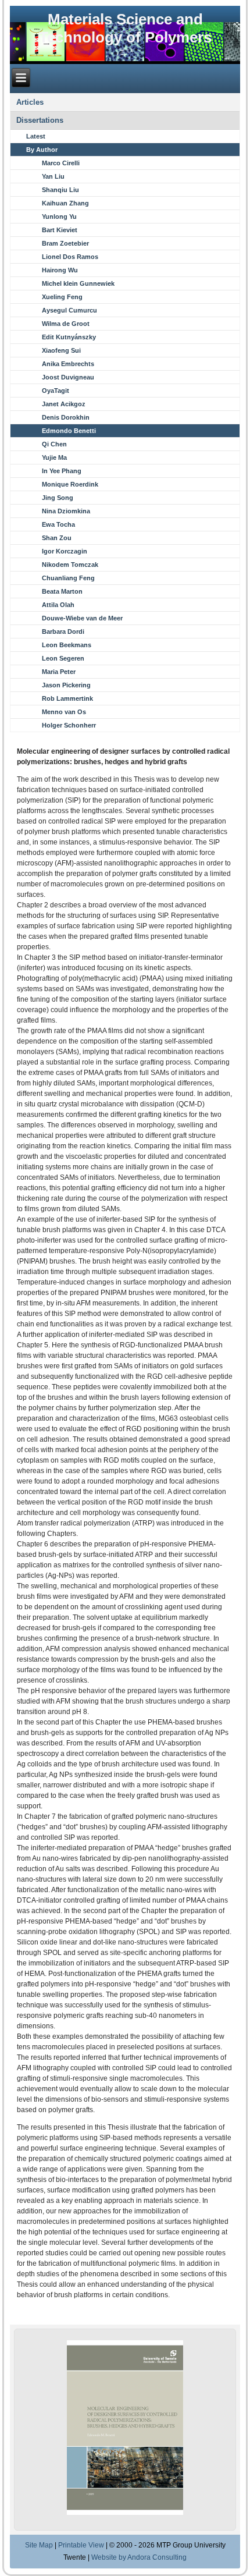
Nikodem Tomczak (70, 565)
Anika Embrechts (68, 364)
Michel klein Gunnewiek (78, 283)
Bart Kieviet (60, 230)
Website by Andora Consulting (139, 2557)
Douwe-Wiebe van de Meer (82, 618)
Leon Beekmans (67, 645)
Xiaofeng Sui (61, 350)
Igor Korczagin (65, 551)
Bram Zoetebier (65, 243)
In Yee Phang (62, 471)
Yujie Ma (54, 457)
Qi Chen (54, 444)
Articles (30, 102)
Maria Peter (59, 672)
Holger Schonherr (69, 725)
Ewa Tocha (58, 524)
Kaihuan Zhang (65, 203)
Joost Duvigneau (68, 377)
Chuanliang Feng (68, 578)
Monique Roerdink (70, 484)
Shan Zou (57, 538)
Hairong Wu (60, 270)
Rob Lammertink (67, 698)
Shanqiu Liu (60, 190)
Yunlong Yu (59, 217)
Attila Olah (58, 605)
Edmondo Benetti (69, 431)
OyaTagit (56, 391)
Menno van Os (64, 712)
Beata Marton (62, 591)
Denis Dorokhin (66, 417)
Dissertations (40, 120)
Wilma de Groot (66, 324)
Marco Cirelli (61, 163)
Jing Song (58, 498)
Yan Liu (53, 176)
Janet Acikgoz (64, 404)
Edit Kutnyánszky (69, 337)
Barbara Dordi (63, 631)
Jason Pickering (66, 685)
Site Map (39, 2545)
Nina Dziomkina (66, 511)
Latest (36, 136)
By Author (42, 150)
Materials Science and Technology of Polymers (125, 28)
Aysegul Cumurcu (69, 310)
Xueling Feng (62, 297)
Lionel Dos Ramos (70, 257)
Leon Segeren (63, 658)
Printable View (81, 2545)
